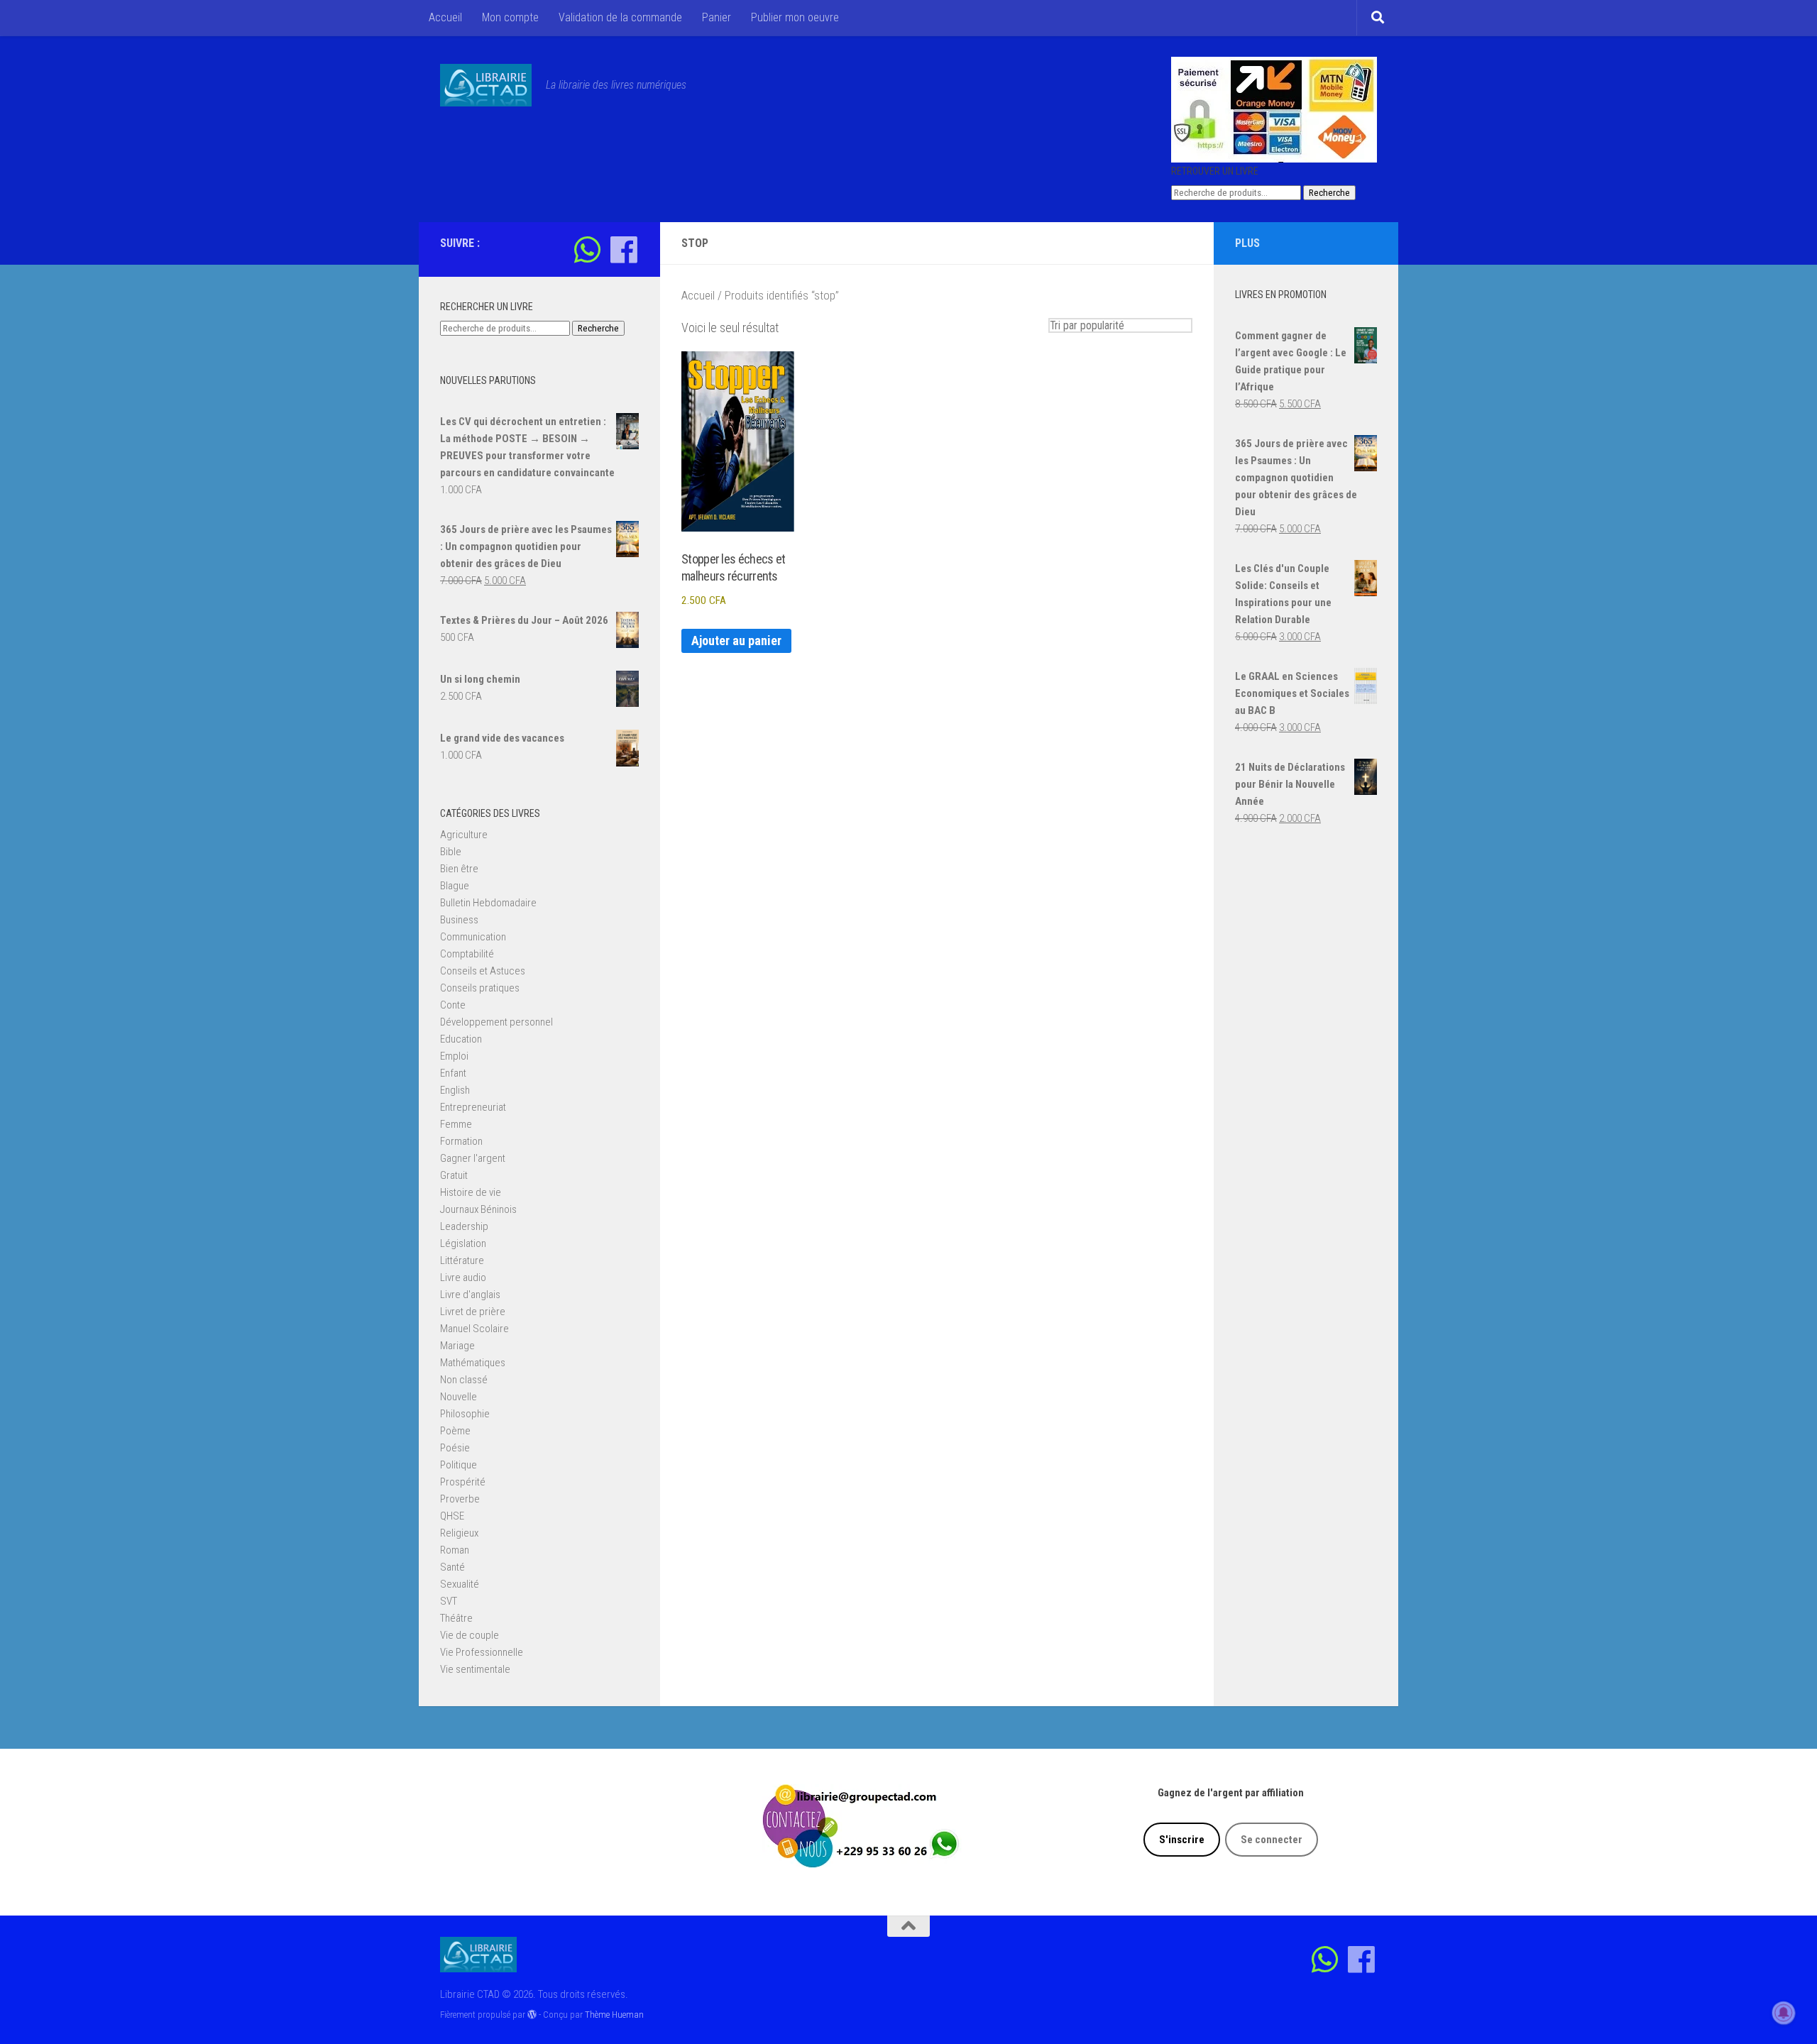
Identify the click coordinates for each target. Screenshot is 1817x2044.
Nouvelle (459, 1397)
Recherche (1329, 193)
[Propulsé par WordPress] (532, 2015)
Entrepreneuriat (473, 1107)
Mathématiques (473, 1363)
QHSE (452, 1516)
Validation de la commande (620, 17)
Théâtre (456, 1618)
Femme (456, 1124)
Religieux (459, 1533)
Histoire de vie (471, 1192)
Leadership (464, 1226)
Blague (455, 886)
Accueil (445, 17)
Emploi (454, 1056)
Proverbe (460, 1499)
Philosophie (465, 1414)
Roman (455, 1550)
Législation (463, 1243)
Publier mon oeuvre (795, 17)
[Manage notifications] (1784, 2013)
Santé (452, 1567)
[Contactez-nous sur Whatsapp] (587, 249)
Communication (473, 937)
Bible (451, 852)
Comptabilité (467, 954)
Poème (455, 1431)
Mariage (457, 1346)
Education (461, 1039)
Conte (453, 1005)
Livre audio (463, 1277)
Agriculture (464, 835)
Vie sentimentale (475, 1669)
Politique (459, 1465)
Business (459, 920)
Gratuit (454, 1175)
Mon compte (510, 17)
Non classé (464, 1380)
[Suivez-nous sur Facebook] (624, 249)
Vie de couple (470, 1635)
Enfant (453, 1073)
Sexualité (460, 1584)
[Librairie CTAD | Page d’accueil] (486, 85)
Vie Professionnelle (482, 1652)
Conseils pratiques (480, 988)
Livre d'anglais (470, 1295)
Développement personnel (496, 1022)
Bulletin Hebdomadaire (488, 903)
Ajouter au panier (736, 641)
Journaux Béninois (478, 1209)
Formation (461, 1141)
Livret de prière (473, 1312)
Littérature (462, 1260)
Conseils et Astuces (483, 971)
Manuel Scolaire (474, 1329)
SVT (449, 1601)
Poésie (455, 1448)
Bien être (459, 869)
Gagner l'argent (473, 1158)
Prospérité (463, 1482)
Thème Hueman (614, 2015)
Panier (717, 17)
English (455, 1090)
